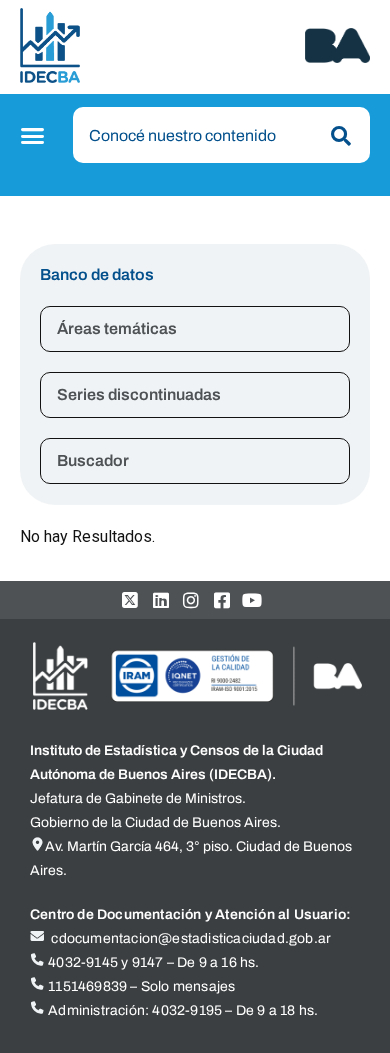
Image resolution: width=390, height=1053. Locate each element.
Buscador (93, 460)
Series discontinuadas (139, 394)
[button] (35, 136)
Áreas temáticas (117, 328)
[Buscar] (337, 136)
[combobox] (222, 135)
